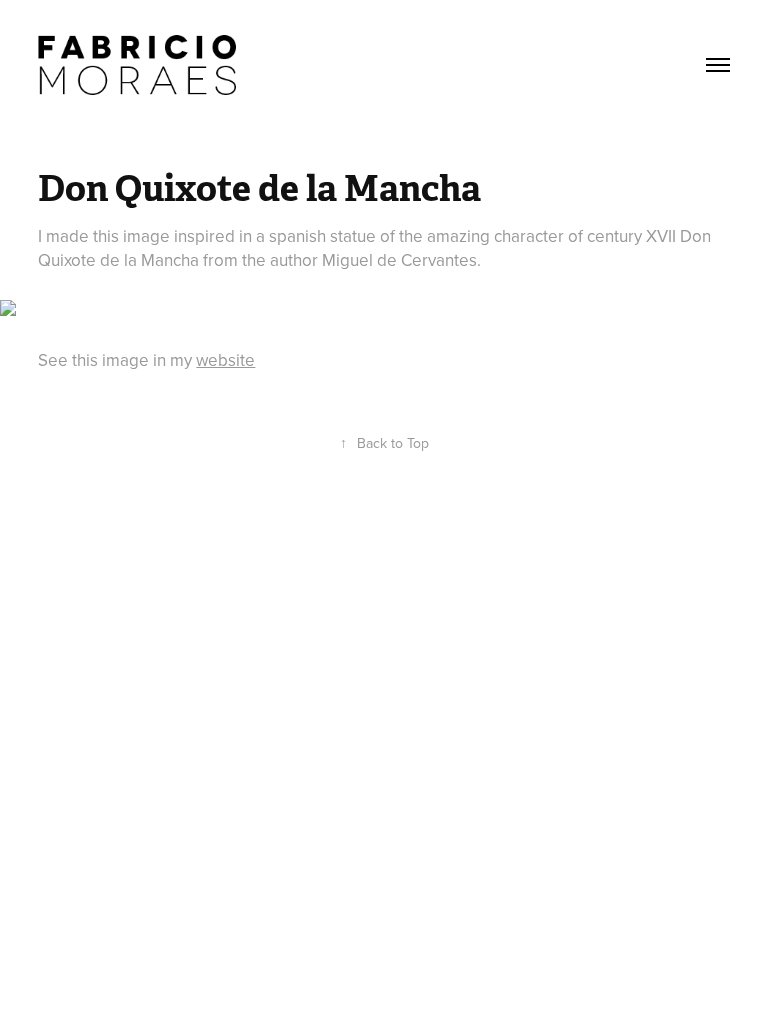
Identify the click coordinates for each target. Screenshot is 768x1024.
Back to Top (384, 443)
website (225, 360)
